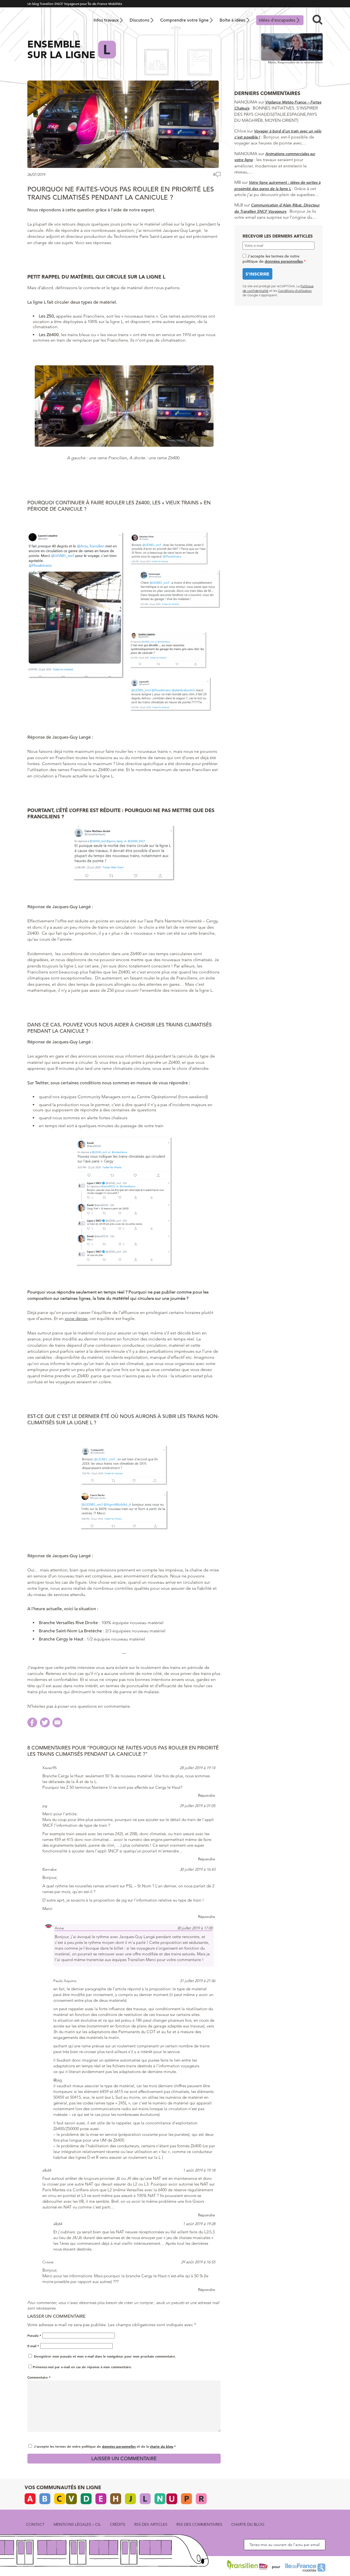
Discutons (139, 20)
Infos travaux (106, 20)
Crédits (118, 2524)
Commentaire (39, 2377)
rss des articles (151, 2524)
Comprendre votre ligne (184, 20)
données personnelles (119, 2446)
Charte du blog (248, 2524)
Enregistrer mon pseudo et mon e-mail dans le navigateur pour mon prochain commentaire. (105, 2356)
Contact (35, 2524)
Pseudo (34, 2335)
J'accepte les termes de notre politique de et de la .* (105, 2446)
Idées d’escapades (277, 20)
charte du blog (161, 2446)
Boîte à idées (232, 20)
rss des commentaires (199, 2524)
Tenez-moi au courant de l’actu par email (285, 2545)
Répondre (207, 1795)
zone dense (76, 1318)
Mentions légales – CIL (77, 2524)
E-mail (33, 2346)
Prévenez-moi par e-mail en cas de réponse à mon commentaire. (82, 2367)
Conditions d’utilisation (295, 291)
